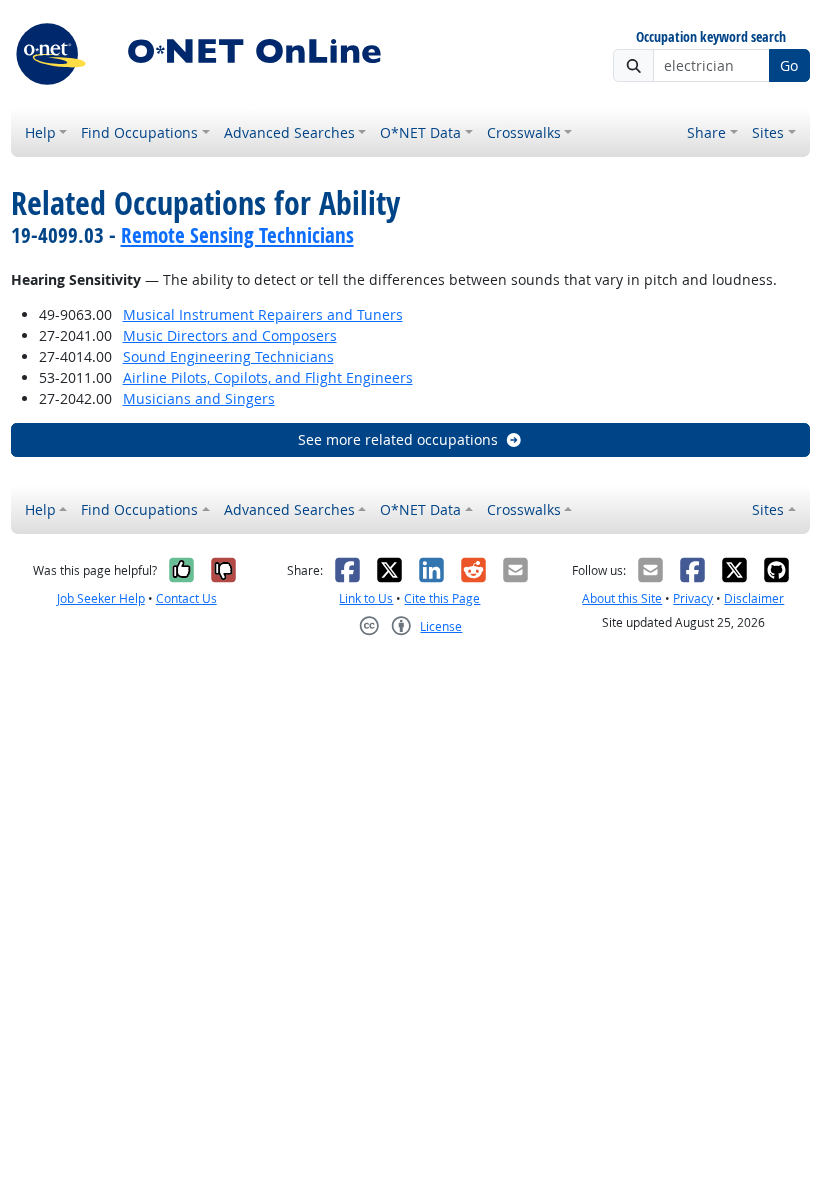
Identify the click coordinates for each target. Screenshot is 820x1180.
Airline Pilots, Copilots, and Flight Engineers (268, 377)
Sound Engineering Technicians (228, 356)
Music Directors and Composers (230, 335)
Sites (768, 132)
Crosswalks (524, 132)
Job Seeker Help (101, 598)
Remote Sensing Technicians (237, 235)
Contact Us (186, 598)
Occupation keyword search (711, 37)
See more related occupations (398, 439)
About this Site (622, 598)
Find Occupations (139, 132)
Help (40, 132)
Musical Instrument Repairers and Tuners (263, 314)
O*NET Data (420, 132)
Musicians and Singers (199, 398)
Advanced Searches (289, 132)
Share (706, 132)
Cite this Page (442, 598)
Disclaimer (754, 598)
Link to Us (366, 598)
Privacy (693, 598)
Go (789, 65)
